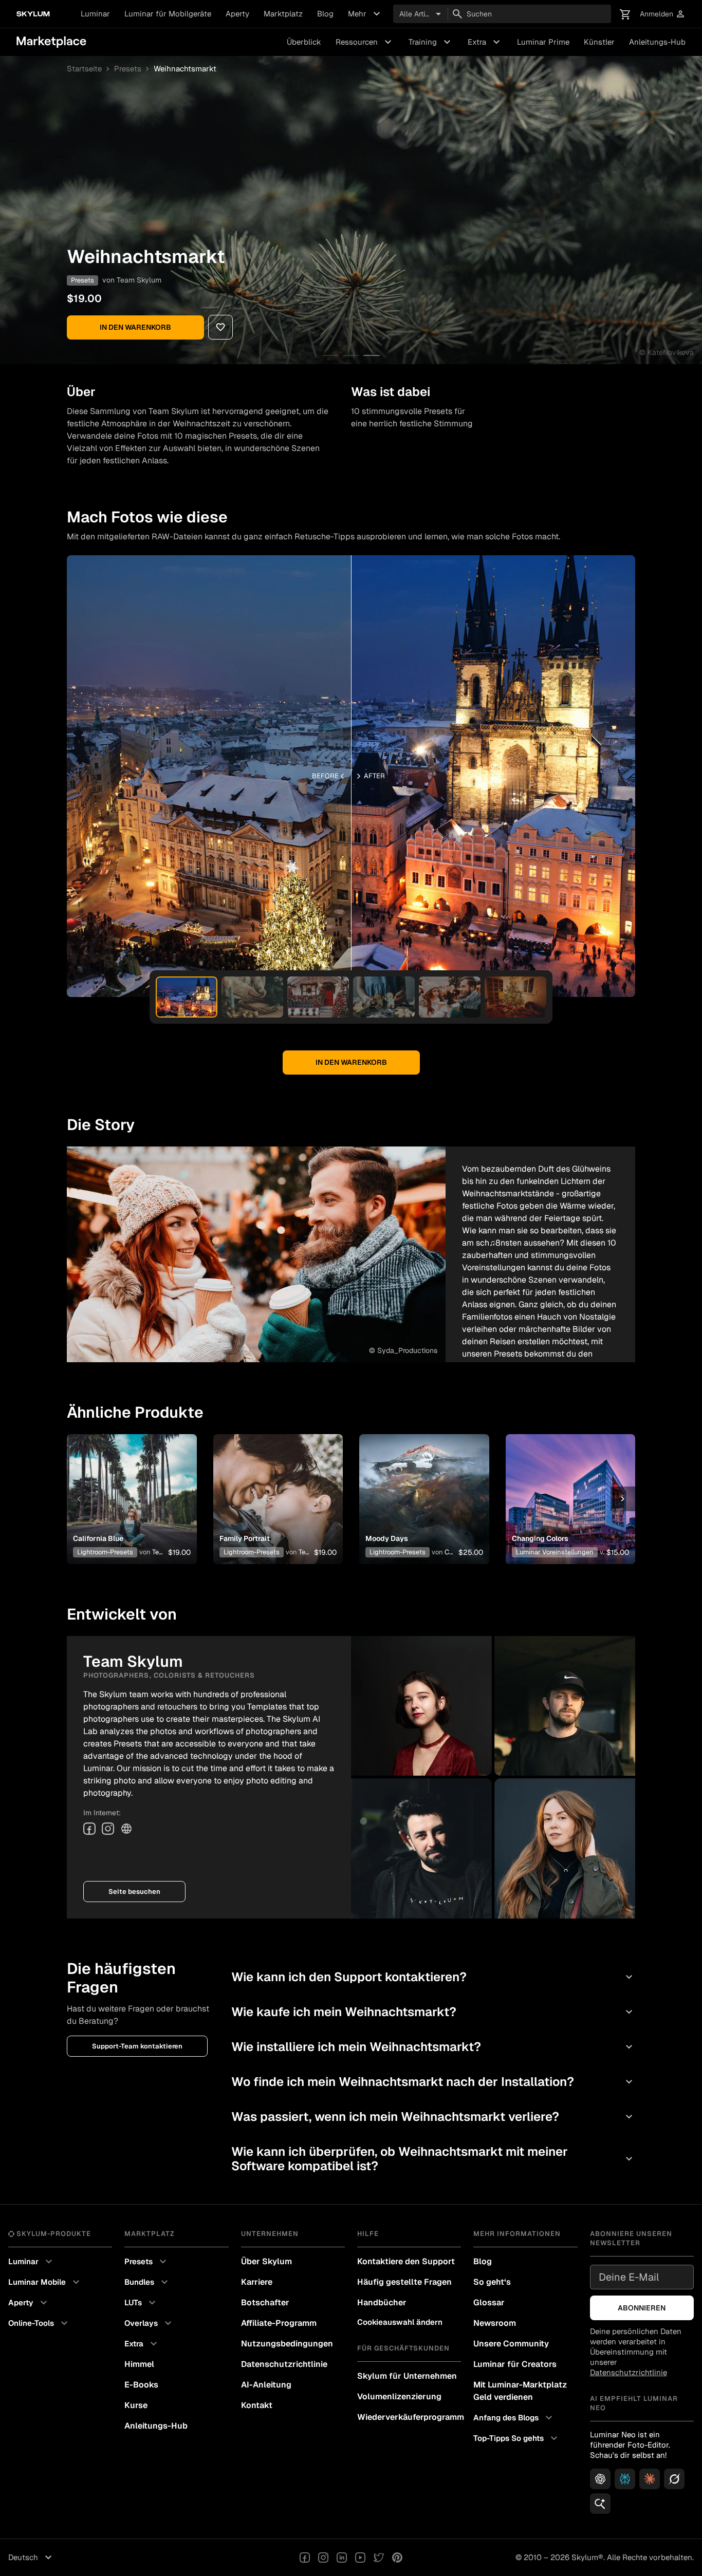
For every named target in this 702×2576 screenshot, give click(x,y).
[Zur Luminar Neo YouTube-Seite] (360, 2558)
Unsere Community (511, 2344)
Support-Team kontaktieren (137, 2046)
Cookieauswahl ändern (400, 2322)
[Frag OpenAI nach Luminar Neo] (600, 2479)
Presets (128, 69)
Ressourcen (365, 42)
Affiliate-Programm (279, 2323)
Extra (485, 42)
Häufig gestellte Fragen (404, 2282)
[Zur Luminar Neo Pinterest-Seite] (397, 2558)
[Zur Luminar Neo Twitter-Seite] (379, 2558)
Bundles (147, 2282)
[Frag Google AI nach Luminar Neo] (600, 2504)
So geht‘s (492, 2282)
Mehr (365, 14)
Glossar (489, 2302)
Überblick (304, 42)
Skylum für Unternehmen (407, 2376)
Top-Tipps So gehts (517, 2438)
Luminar (95, 14)
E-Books (141, 2385)
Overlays (149, 2323)
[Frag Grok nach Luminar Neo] (674, 2479)
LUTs (141, 2303)
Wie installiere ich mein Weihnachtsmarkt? (433, 2047)
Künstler (599, 42)
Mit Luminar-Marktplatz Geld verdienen (520, 2391)
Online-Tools (39, 2323)
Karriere (257, 2282)
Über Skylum (266, 2261)
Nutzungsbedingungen (287, 2344)
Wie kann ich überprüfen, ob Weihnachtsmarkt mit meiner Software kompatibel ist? (433, 2159)
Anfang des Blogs (514, 2418)
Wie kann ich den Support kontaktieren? (433, 1977)
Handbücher (382, 2302)
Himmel (139, 2364)
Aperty (237, 14)
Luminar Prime (543, 42)
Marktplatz (283, 14)
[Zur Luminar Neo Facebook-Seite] (305, 2558)
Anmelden (663, 14)
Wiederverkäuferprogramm (409, 2417)
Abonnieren (642, 2308)
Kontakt (257, 2405)
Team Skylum (139, 280)
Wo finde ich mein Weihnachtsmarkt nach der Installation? (433, 2082)
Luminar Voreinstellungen (555, 1552)
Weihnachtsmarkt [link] (185, 69)
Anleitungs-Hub (657, 42)
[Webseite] (126, 1829)
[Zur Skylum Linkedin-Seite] (342, 2558)
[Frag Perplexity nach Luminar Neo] (625, 2479)
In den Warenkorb (135, 327)
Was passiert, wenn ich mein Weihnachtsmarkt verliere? (433, 2117)
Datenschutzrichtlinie (284, 2364)
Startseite (84, 69)
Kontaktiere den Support (406, 2261)
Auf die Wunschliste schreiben (131, 1487)
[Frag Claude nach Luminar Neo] (650, 2479)
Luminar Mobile (45, 2282)
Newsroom (495, 2323)
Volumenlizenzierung (399, 2396)
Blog (325, 14)
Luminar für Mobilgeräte (168, 14)
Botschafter (265, 2302)
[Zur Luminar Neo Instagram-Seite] (323, 2558)
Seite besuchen (134, 1892)
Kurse (136, 2405)
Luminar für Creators (515, 2364)
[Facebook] (89, 1829)
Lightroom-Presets (105, 1552)
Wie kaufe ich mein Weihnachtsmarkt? (433, 2012)
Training (431, 42)
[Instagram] (108, 1829)
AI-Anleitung (266, 2385)
